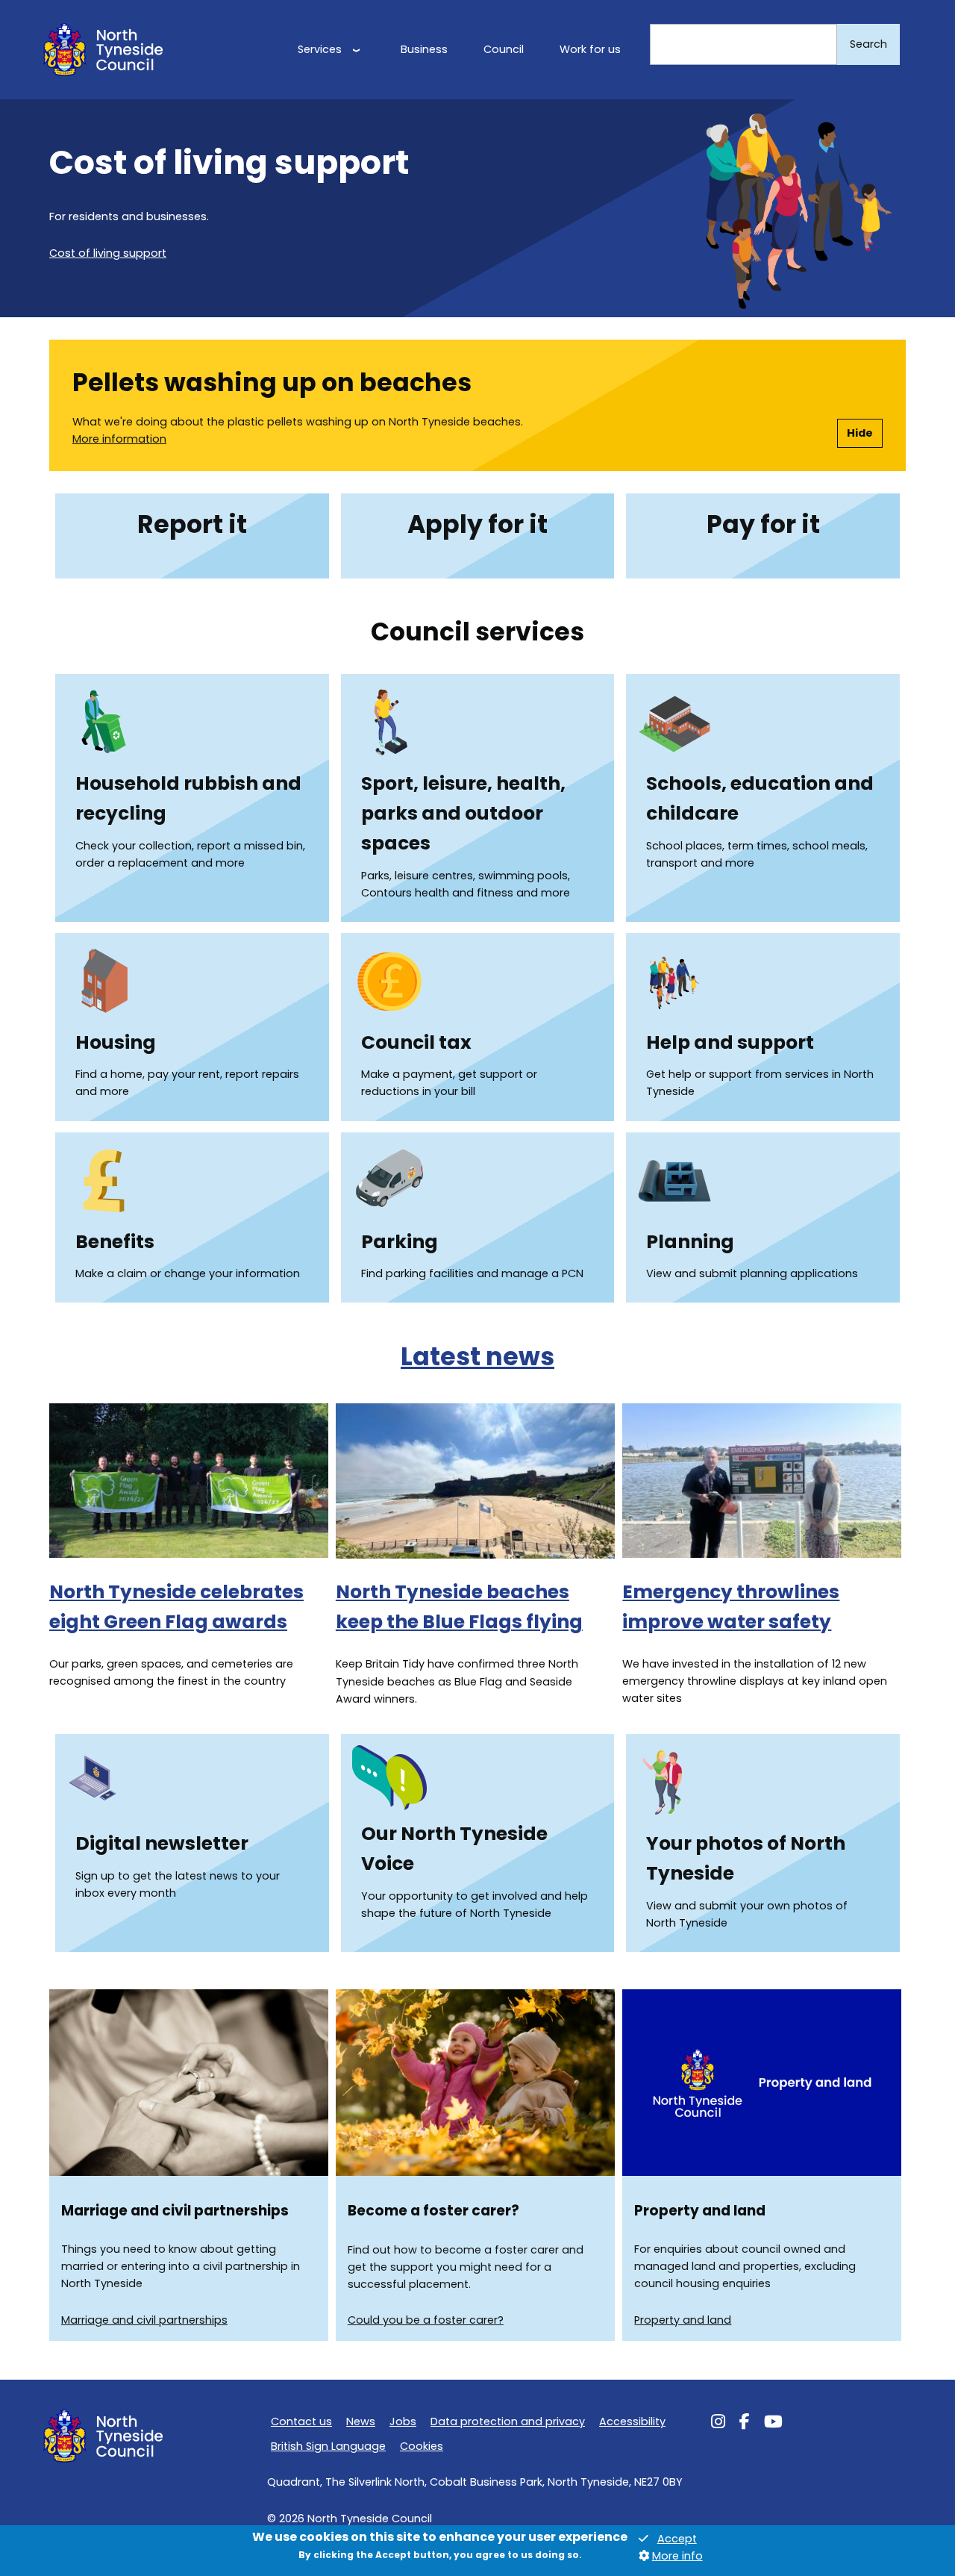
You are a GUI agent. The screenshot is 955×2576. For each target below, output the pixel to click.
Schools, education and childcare (760, 798)
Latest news (477, 1357)
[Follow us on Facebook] (745, 2424)
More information (119, 439)
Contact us (301, 2421)
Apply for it (477, 524)
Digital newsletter (162, 1843)
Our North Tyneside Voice (454, 1849)
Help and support (730, 1042)
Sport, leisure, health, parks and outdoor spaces (463, 813)
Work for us (590, 49)
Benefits (115, 1242)
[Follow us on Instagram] (718, 2424)
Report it (192, 524)
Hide (860, 433)
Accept (677, 2539)
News (361, 2421)
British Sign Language (328, 2446)
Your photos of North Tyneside (746, 1858)
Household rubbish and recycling (188, 798)
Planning (690, 1242)
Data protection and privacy (508, 2421)
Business (424, 49)
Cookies (422, 2446)
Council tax (416, 1042)
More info (677, 2557)
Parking (400, 1242)
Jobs (403, 2421)
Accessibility (632, 2421)
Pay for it (763, 524)
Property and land (683, 2320)
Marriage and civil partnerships (144, 2320)
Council (504, 49)
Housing (116, 1042)
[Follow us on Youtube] (773, 2424)
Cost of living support (108, 253)
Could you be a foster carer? (426, 2320)
